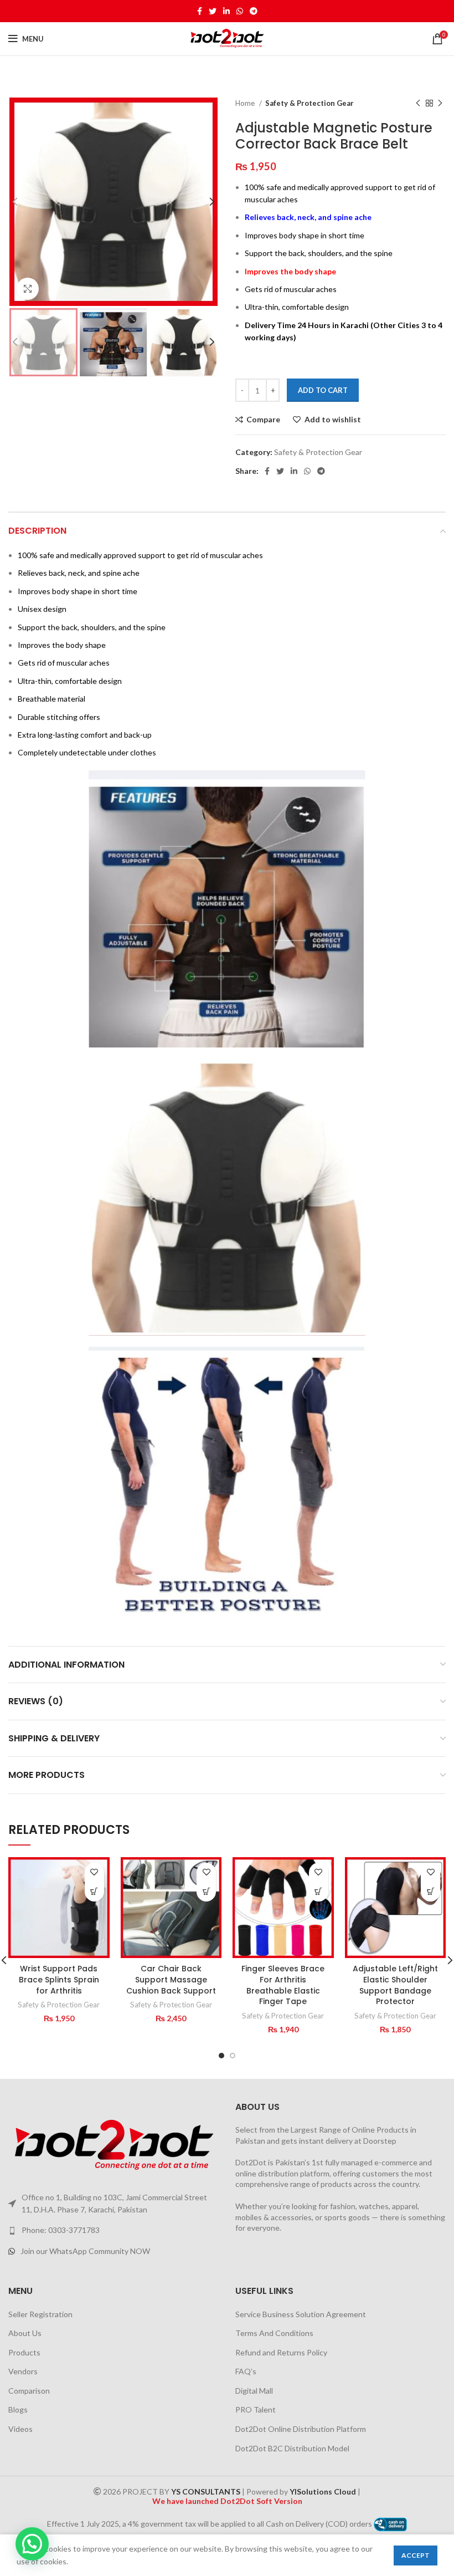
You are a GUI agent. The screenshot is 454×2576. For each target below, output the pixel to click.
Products (24, 2352)
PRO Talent (256, 2409)
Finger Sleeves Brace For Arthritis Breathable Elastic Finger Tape (283, 1985)
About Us (25, 2333)
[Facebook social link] (200, 11)
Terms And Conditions (274, 2333)
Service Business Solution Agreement (301, 2314)
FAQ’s (246, 2371)
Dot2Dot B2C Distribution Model (292, 2448)
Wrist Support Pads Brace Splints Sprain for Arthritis (59, 1979)
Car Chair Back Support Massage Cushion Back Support (171, 1979)
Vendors (23, 2371)
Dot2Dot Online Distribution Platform (301, 2429)
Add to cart (323, 390)
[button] (94, 1892)
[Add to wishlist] (94, 1872)
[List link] (114, 2230)
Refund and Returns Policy (281, 2352)
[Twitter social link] (213, 11)
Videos (20, 2429)
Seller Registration (40, 2314)
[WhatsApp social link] (240, 11)
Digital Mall (254, 2391)
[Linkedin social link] (226, 11)
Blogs (18, 2409)
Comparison (29, 2391)
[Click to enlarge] (28, 289)
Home (246, 103)
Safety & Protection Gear (309, 103)
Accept (416, 2555)
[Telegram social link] (254, 11)
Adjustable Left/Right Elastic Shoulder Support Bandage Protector (395, 1985)
